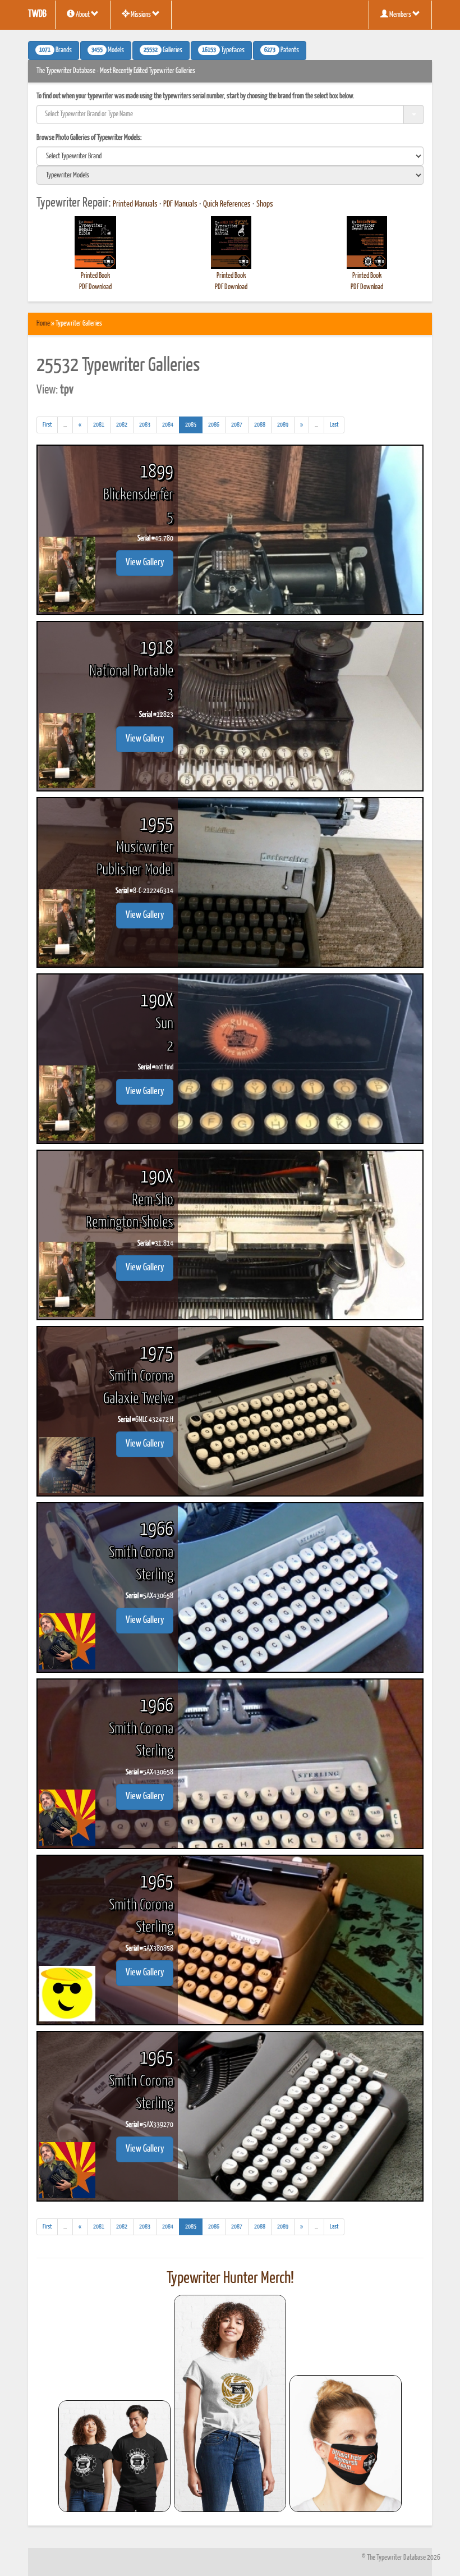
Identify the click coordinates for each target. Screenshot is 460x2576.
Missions (141, 15)
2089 (283, 425)
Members (400, 15)
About (83, 15)
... (68, 427)
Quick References (227, 204)
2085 (194, 424)
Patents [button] (282, 51)
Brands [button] (56, 51)
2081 (99, 425)
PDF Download (95, 287)
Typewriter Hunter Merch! (230, 2278)
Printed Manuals (135, 204)
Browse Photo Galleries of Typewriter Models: (89, 138)
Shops (265, 204)
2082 (122, 425)
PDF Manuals (180, 204)
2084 (168, 425)
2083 (145, 425)
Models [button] (108, 51)
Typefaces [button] (223, 51)
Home (43, 324)
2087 (237, 425)
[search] (230, 156)
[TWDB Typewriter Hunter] (114, 2456)
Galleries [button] (163, 51)
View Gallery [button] (145, 563)
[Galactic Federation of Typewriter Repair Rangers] (230, 2404)
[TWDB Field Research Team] (346, 2444)
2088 (260, 425)
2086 (214, 425)
